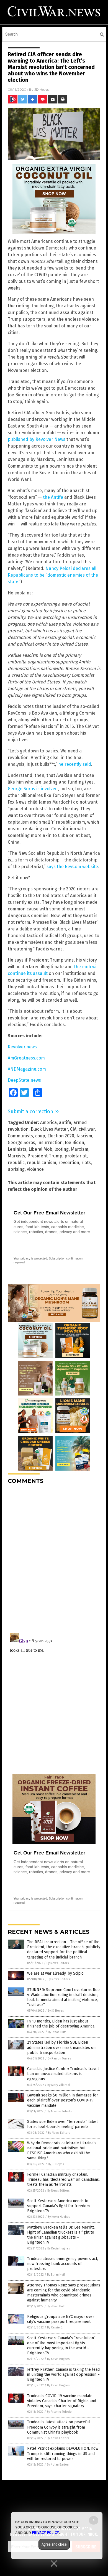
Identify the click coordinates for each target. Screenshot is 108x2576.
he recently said (75, 764)
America (48, 1122)
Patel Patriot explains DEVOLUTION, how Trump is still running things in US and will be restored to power (63, 2453)
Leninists (17, 1149)
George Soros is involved (33, 789)
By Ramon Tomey (59, 2058)
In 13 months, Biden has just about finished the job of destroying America (61, 2024)
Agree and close (54, 2544)
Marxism (80, 1149)
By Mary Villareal (59, 2085)
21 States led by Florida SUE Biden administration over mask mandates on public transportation (61, 2047)
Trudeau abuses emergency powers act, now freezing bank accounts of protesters (63, 2264)
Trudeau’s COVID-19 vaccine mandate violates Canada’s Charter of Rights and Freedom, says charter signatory (62, 2401)
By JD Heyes (56, 2011)
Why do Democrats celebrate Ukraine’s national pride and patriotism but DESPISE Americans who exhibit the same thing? (62, 2151)
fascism (84, 1136)
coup (40, 1136)
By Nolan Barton (58, 2465)
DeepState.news (24, 1080)
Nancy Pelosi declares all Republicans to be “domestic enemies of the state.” (53, 575)
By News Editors (58, 1963)
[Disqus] (54, 1558)
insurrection (50, 1143)
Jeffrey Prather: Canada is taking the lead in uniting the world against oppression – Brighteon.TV (63, 2374)
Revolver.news (22, 1047)
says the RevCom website (72, 867)
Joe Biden (74, 1143)
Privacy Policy (45, 2533)
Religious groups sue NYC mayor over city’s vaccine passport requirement (61, 2319)
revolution (69, 1163)
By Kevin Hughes (59, 2217)
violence (35, 1169)
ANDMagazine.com (27, 1069)
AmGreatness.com (26, 1058)
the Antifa (53, 497)
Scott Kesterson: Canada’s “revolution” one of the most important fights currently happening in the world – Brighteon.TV (61, 2346)
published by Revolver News (37, 439)
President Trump (45, 1156)
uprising (16, 1169)
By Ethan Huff (57, 2032)
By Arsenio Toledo (59, 2111)
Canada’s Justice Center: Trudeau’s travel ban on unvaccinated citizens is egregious (63, 2074)
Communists (20, 1136)
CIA (73, 1129)
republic (16, 1163)
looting (62, 1149)
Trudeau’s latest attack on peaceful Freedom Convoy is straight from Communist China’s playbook (59, 2427)
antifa (65, 1122)
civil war (87, 1129)
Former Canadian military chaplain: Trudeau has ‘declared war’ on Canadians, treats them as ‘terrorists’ (63, 2179)
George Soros (21, 1143)
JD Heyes (42, 89)
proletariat (76, 1156)
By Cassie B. (55, 2327)
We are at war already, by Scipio (55, 1973)
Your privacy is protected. (31, 1258)
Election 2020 (61, 1136)
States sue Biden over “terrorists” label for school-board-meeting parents (62, 2124)
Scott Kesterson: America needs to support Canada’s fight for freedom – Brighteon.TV (60, 2206)
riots (86, 1163)
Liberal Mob (40, 1149)
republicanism (42, 1163)
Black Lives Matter (49, 1129)
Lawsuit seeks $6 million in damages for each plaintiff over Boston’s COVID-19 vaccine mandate (63, 2100)
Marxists (16, 1156)
